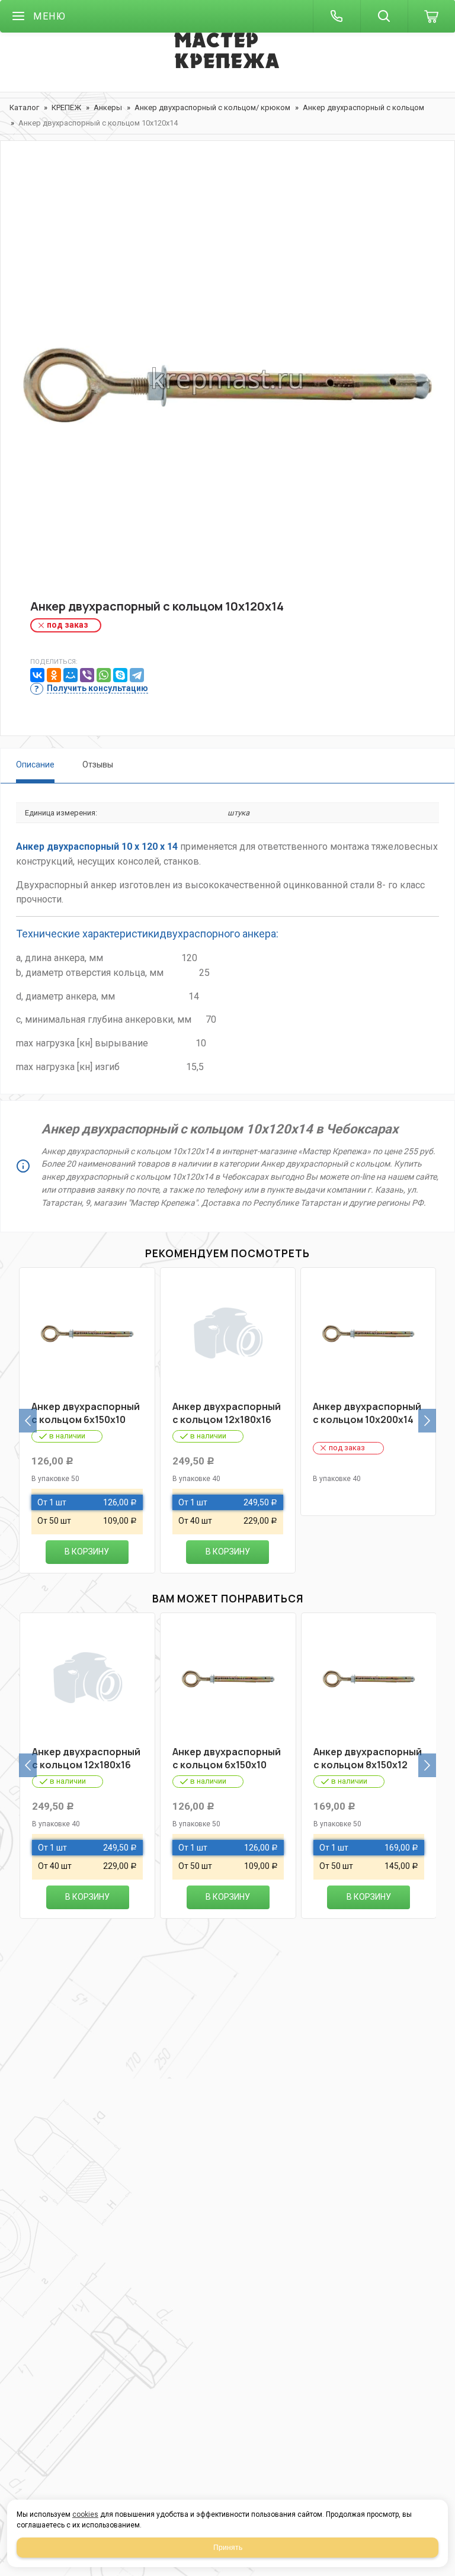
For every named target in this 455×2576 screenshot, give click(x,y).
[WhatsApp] (104, 675)
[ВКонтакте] (37, 675)
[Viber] (87, 675)
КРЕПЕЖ (66, 107)
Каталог (24, 107)
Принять (228, 2548)
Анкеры (108, 107)
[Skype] (120, 675)
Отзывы (98, 765)
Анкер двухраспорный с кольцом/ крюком (212, 107)
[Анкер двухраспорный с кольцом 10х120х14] (227, 380)
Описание (35, 765)
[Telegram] (137, 675)
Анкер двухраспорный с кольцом (363, 107)
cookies (85, 2514)
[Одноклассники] (54, 675)
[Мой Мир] (71, 675)
